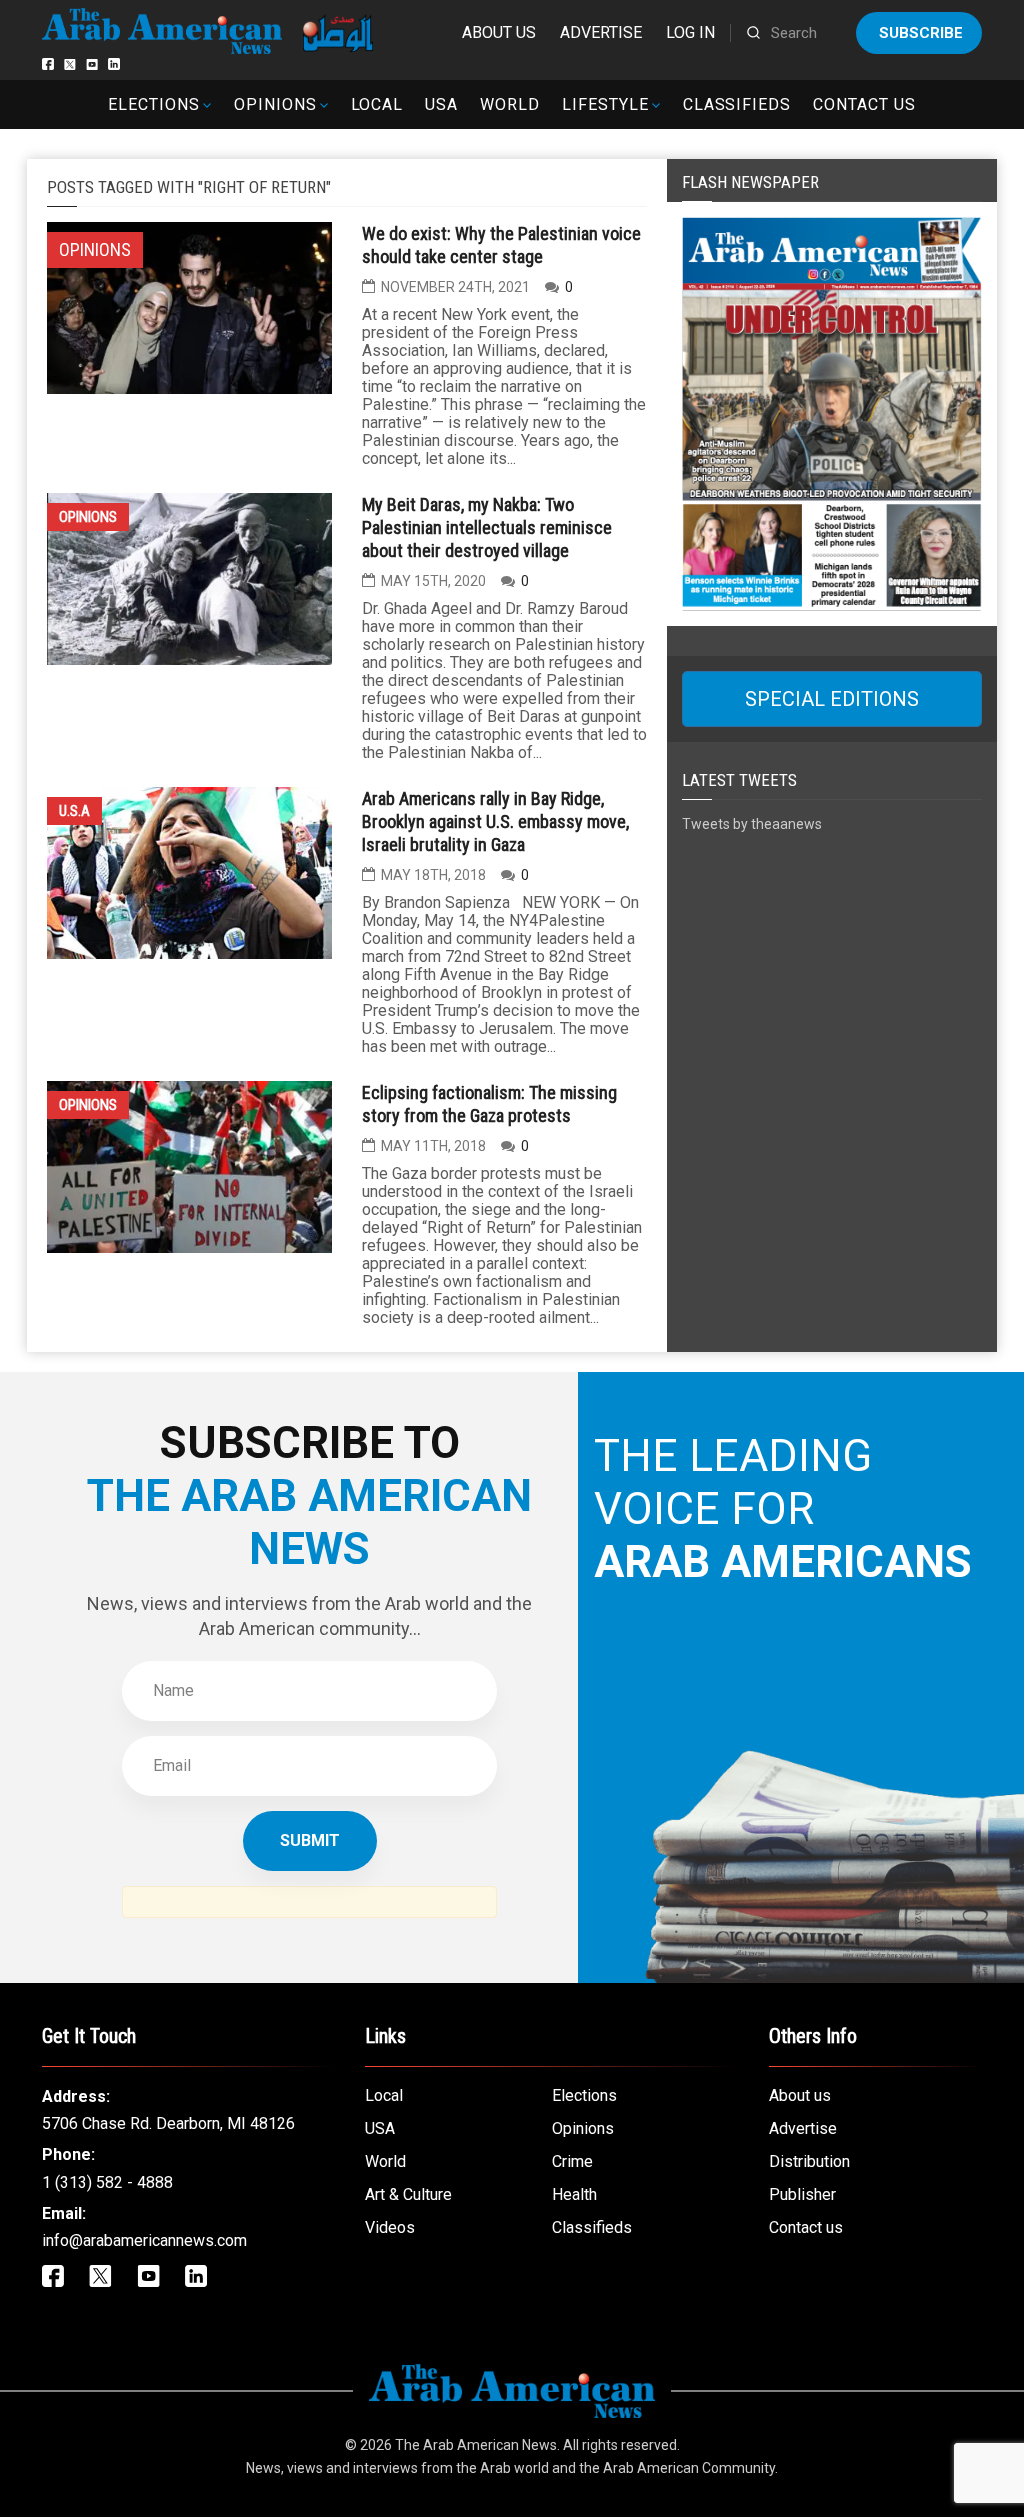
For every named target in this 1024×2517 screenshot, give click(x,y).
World (510, 104)
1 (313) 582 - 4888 (107, 2182)
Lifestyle (605, 104)
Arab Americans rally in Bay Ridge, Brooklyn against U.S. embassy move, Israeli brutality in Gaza (495, 821)
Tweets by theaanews (752, 824)
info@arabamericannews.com (144, 2240)
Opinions (275, 104)
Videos (390, 2227)
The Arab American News (476, 2445)
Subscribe (921, 33)
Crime (572, 2161)
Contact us (864, 104)
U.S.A (74, 811)
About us (499, 32)
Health (574, 2194)
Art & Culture (408, 2194)
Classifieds (737, 104)
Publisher (802, 2194)
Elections (154, 104)
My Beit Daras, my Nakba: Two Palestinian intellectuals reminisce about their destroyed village (487, 527)
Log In (690, 32)
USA (441, 104)
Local (377, 104)
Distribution (809, 2161)
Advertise (601, 32)
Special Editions (832, 699)
